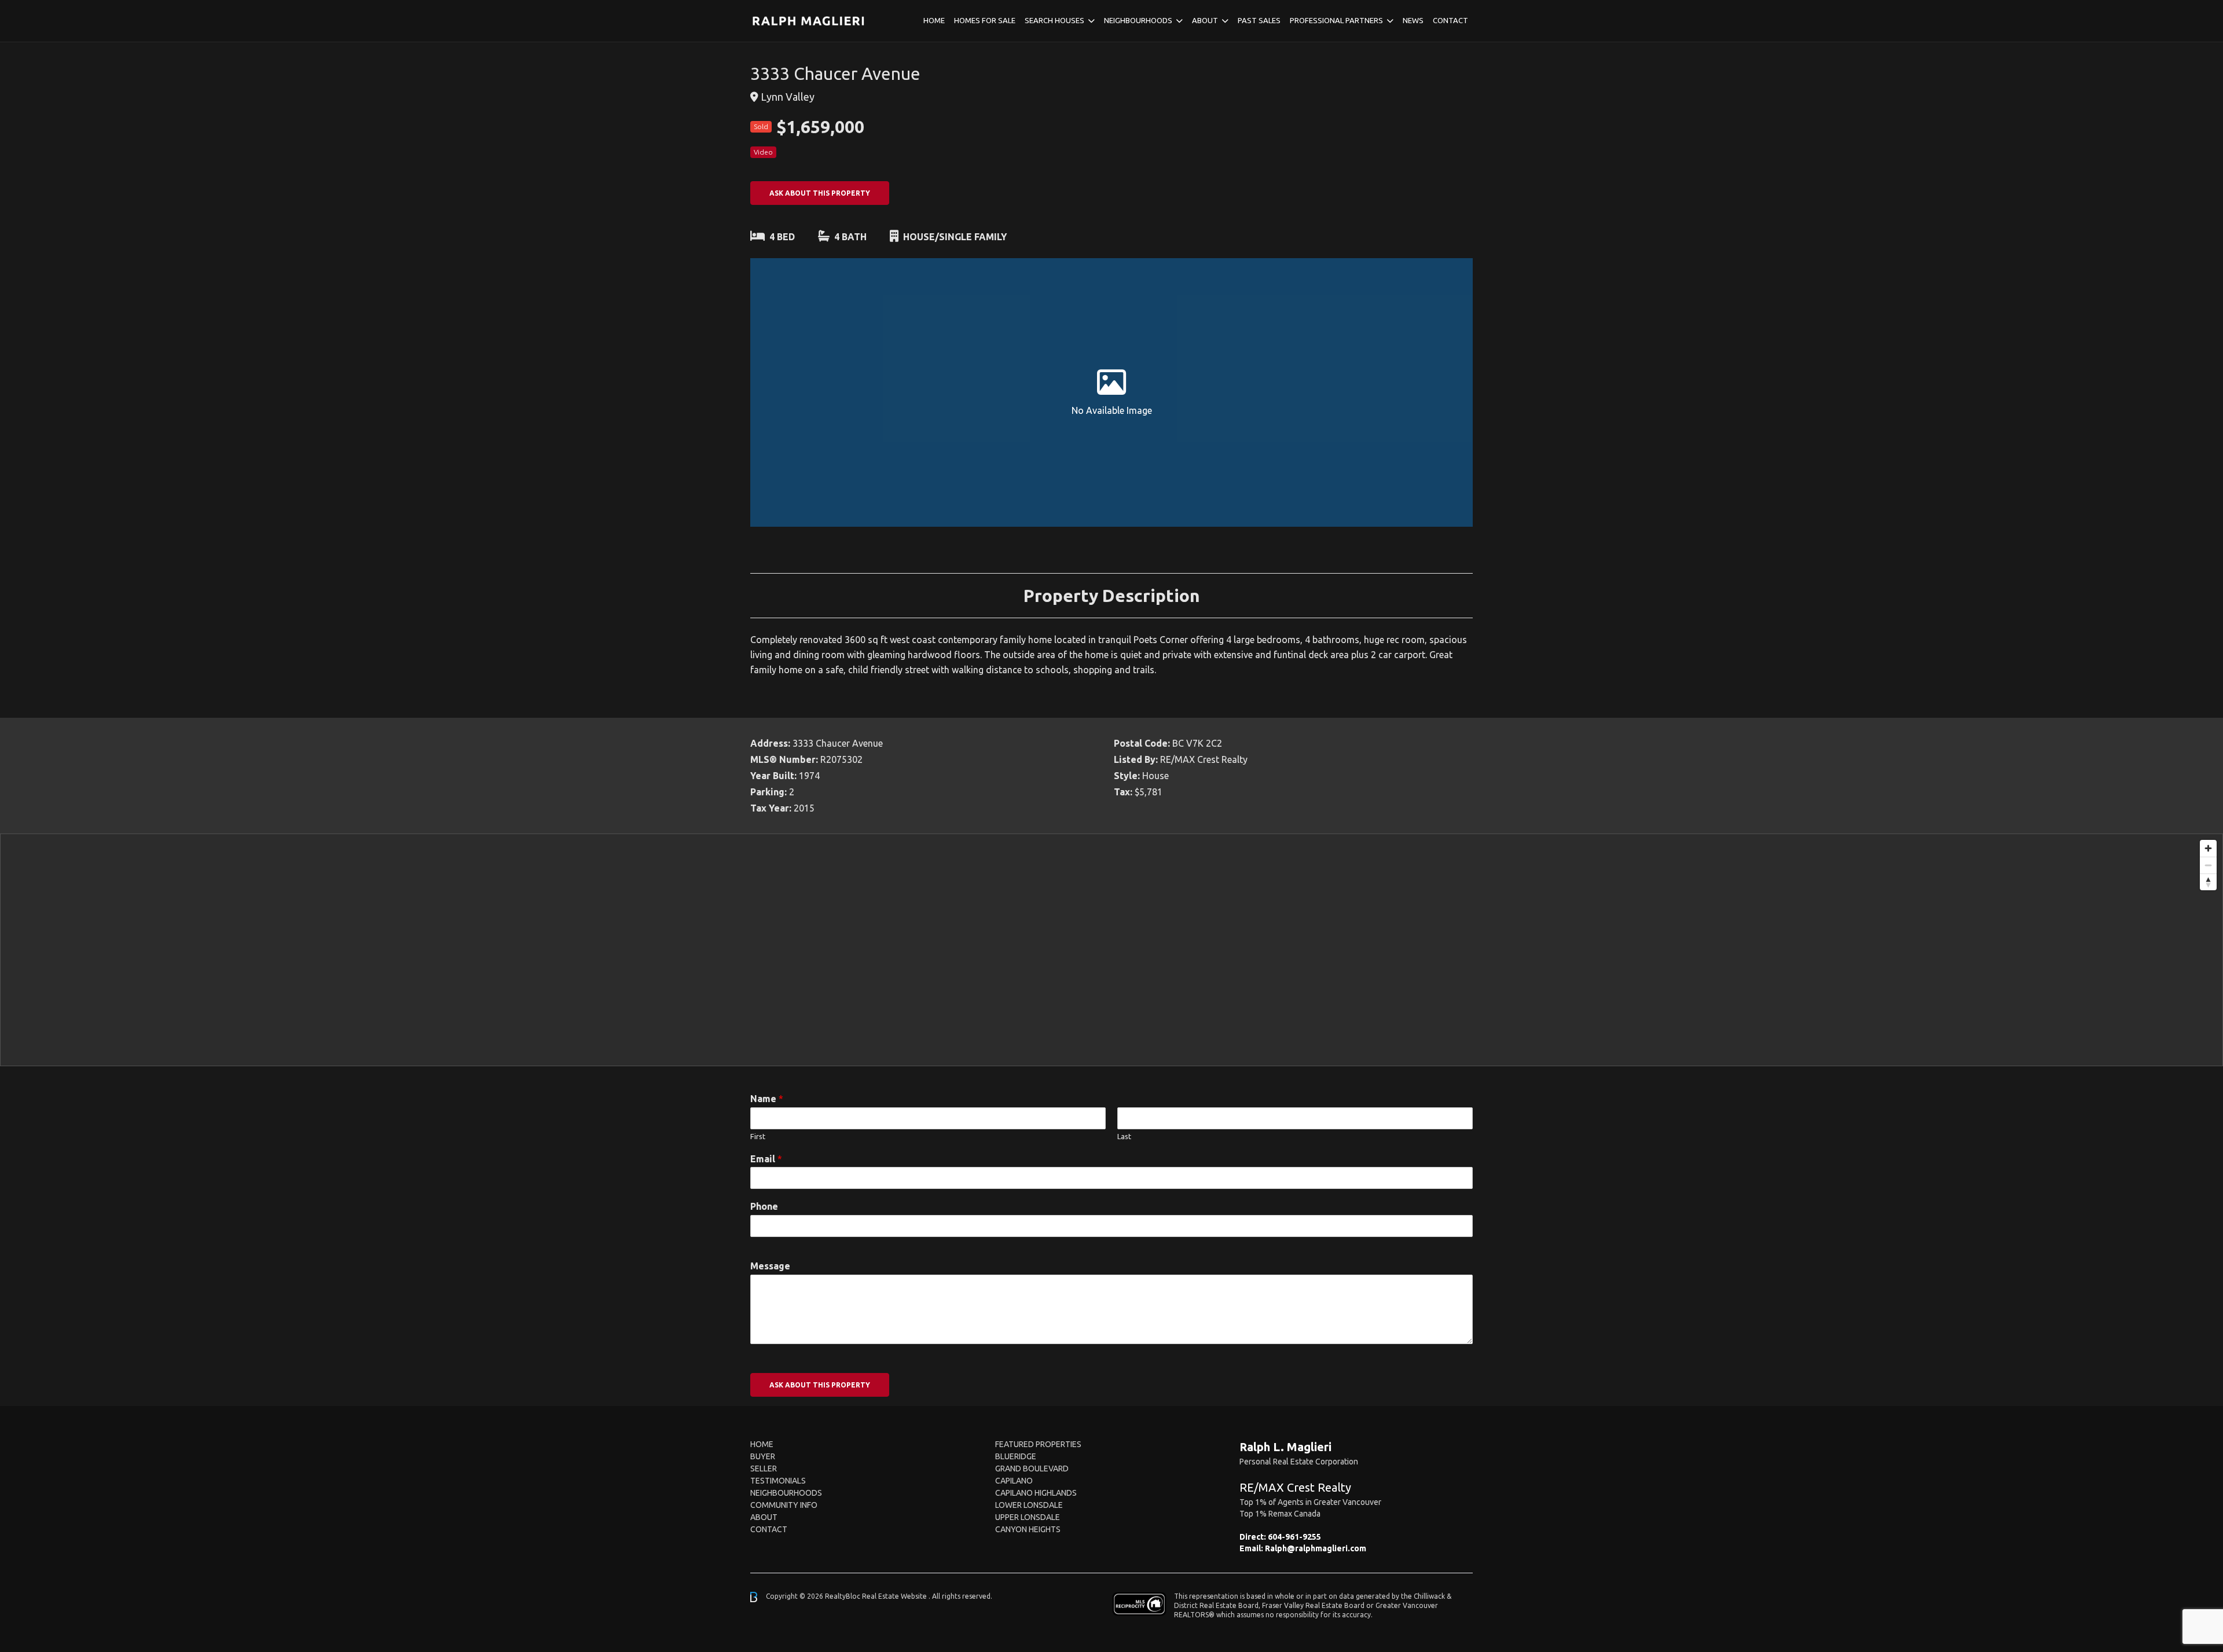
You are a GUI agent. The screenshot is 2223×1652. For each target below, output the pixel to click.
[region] (1111, 950)
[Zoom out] (2208, 865)
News (1413, 20)
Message (770, 1266)
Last (1124, 1136)
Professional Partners (1336, 20)
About (1205, 20)
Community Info (784, 1505)
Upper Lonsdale (1028, 1517)
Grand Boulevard (1032, 1469)
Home (934, 20)
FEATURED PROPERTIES (1038, 1444)
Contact (1450, 20)
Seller (764, 1469)
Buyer (763, 1456)
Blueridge (1016, 1456)
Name (767, 1099)
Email (766, 1159)
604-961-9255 (1294, 1537)
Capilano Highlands (1036, 1493)
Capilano (1014, 1481)
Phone (764, 1206)
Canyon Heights (1028, 1529)
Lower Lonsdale (1029, 1505)
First (758, 1136)
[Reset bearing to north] (2208, 882)
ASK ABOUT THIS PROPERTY (820, 193)
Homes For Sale (985, 20)
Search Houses (1054, 20)
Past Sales (1259, 20)
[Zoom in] (2208, 848)
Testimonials (778, 1481)
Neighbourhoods (1138, 20)
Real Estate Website (895, 1596)
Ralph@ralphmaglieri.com (1316, 1548)
